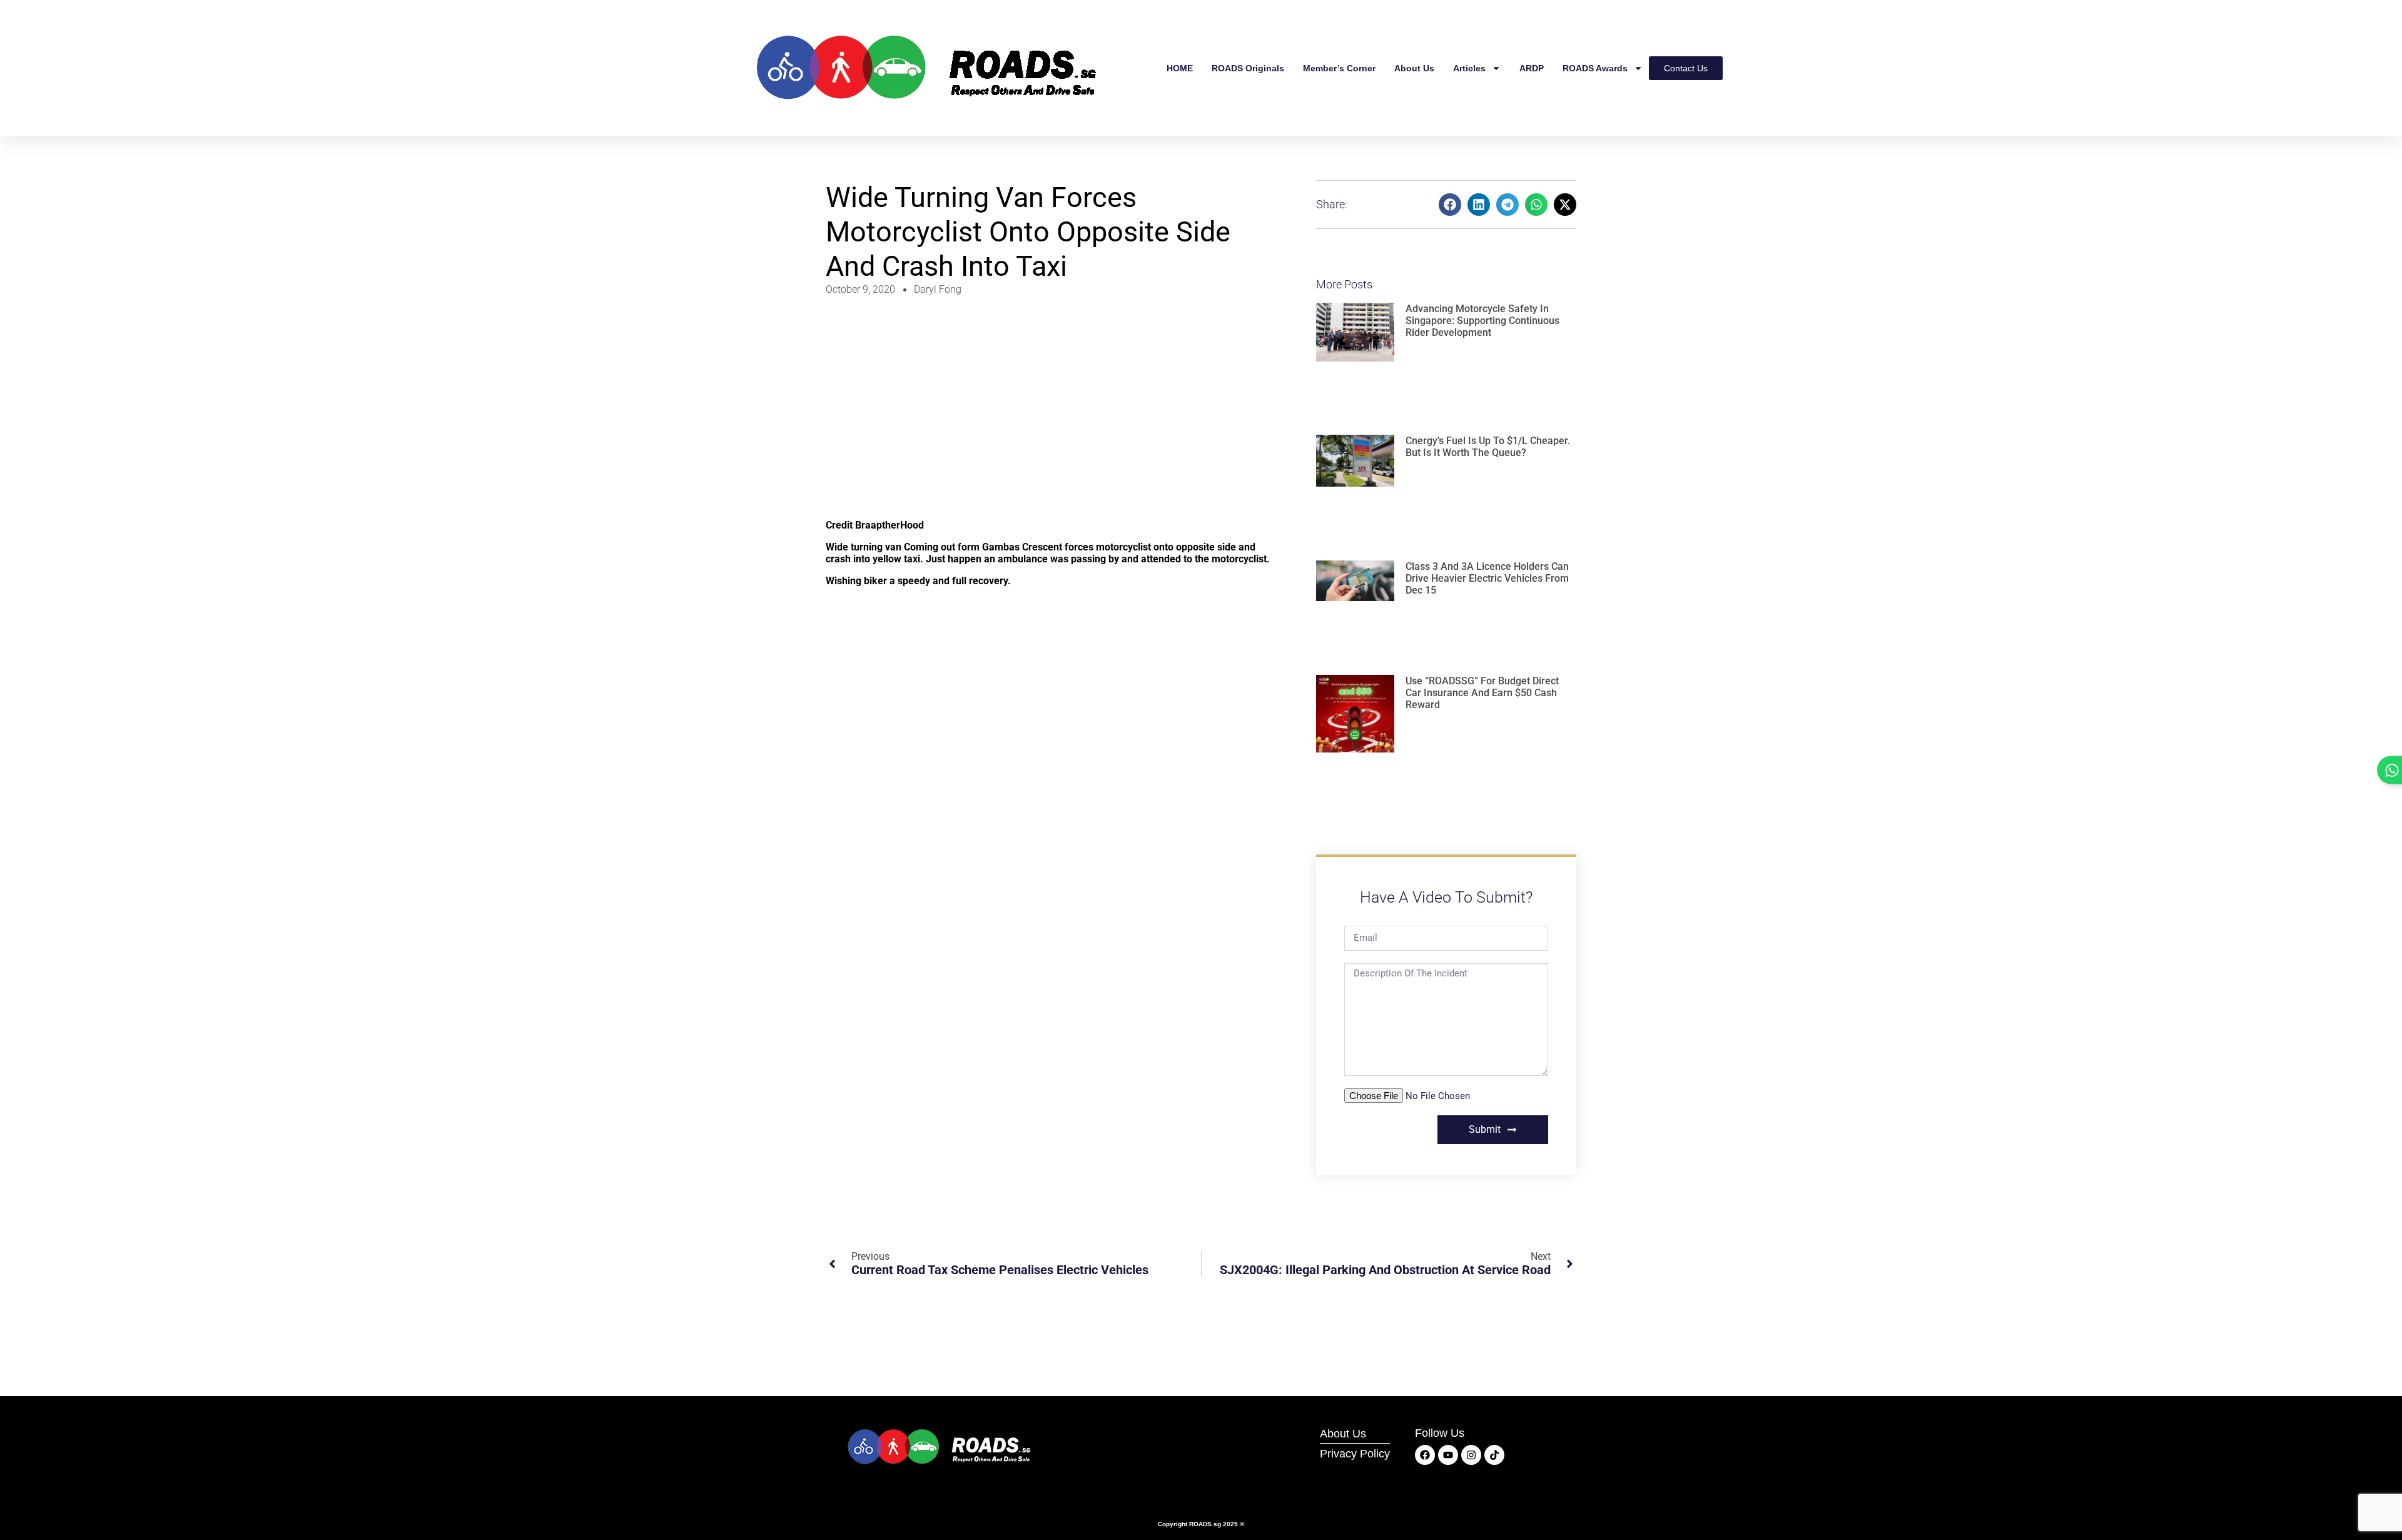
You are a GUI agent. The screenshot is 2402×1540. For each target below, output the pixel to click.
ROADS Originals (1248, 68)
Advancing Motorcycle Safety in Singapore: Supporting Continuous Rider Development (1482, 321)
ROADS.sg (1205, 1524)
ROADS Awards (1595, 68)
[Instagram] (1471, 1455)
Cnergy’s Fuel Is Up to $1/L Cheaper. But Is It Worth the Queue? (1488, 447)
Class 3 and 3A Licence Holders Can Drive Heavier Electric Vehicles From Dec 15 (1487, 578)
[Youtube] (1448, 1455)
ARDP (1532, 68)
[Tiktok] (1494, 1455)
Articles (1469, 68)
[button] (1450, 205)
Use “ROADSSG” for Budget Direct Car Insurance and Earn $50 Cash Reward (1482, 693)
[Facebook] (1425, 1455)
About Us (1414, 68)
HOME (1180, 68)
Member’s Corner (1339, 68)
